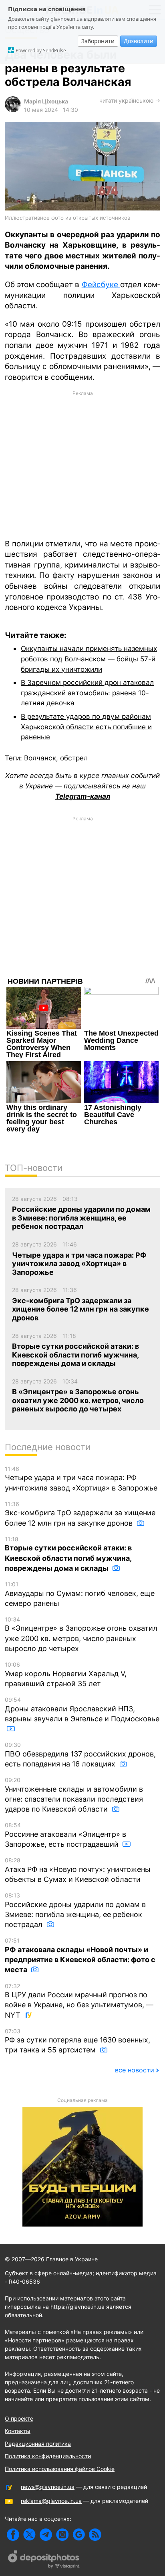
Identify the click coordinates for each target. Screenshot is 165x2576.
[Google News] (79, 2535)
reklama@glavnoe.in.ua (51, 2501)
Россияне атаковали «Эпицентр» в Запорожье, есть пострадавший (65, 1835)
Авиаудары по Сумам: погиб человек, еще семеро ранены (80, 1594)
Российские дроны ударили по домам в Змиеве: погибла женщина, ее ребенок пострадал (75, 1910)
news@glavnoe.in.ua (48, 2487)
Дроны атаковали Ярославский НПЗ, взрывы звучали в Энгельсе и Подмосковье (82, 1710)
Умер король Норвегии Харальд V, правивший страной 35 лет (66, 1674)
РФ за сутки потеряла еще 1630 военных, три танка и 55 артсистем (77, 2041)
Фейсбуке (101, 285)
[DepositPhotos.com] (44, 2560)
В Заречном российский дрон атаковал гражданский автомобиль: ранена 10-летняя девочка (87, 693)
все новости (135, 2070)
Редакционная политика (38, 2444)
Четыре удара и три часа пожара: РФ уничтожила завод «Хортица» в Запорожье (81, 1479)
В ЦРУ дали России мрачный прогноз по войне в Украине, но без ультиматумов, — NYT (79, 2001)
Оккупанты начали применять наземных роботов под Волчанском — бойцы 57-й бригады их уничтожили (89, 659)
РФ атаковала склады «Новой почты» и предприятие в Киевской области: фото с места (80, 1955)
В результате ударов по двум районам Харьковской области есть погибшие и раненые (86, 726)
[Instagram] (62, 2535)
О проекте (19, 2418)
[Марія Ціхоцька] (13, 110)
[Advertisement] (82, 464)
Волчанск (40, 758)
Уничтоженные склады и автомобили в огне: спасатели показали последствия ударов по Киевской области (74, 1795)
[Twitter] (29, 2535)
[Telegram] (46, 2535)
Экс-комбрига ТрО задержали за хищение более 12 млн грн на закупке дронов (80, 1514)
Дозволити (139, 41)
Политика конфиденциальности (48, 2456)
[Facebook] (13, 2535)
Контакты (18, 2431)
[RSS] (95, 2535)
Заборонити (98, 41)
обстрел (74, 758)
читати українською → (130, 100)
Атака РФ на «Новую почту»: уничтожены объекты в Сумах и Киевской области (78, 1870)
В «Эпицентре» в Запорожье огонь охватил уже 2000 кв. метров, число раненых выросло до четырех (81, 1634)
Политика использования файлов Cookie (60, 2469)
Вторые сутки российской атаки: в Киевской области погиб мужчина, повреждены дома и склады (68, 1554)
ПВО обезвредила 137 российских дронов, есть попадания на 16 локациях (80, 1755)
